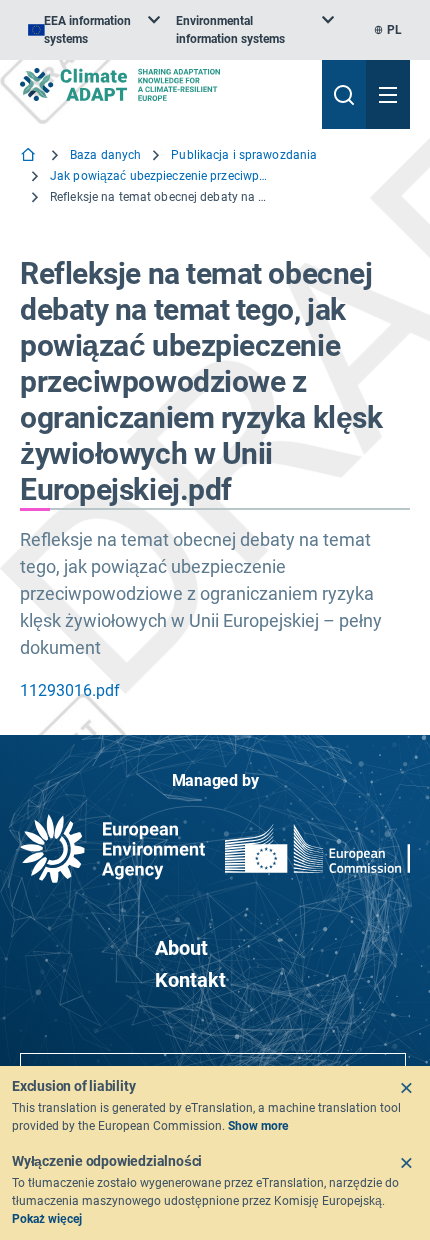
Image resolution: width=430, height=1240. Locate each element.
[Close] (406, 1088)
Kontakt (190, 980)
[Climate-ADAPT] (163, 84)
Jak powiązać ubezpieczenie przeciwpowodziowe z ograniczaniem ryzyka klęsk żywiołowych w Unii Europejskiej (160, 176)
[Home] (30, 156)
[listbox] (94, 30)
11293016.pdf (70, 690)
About (181, 948)
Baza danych (105, 155)
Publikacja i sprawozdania (244, 155)
